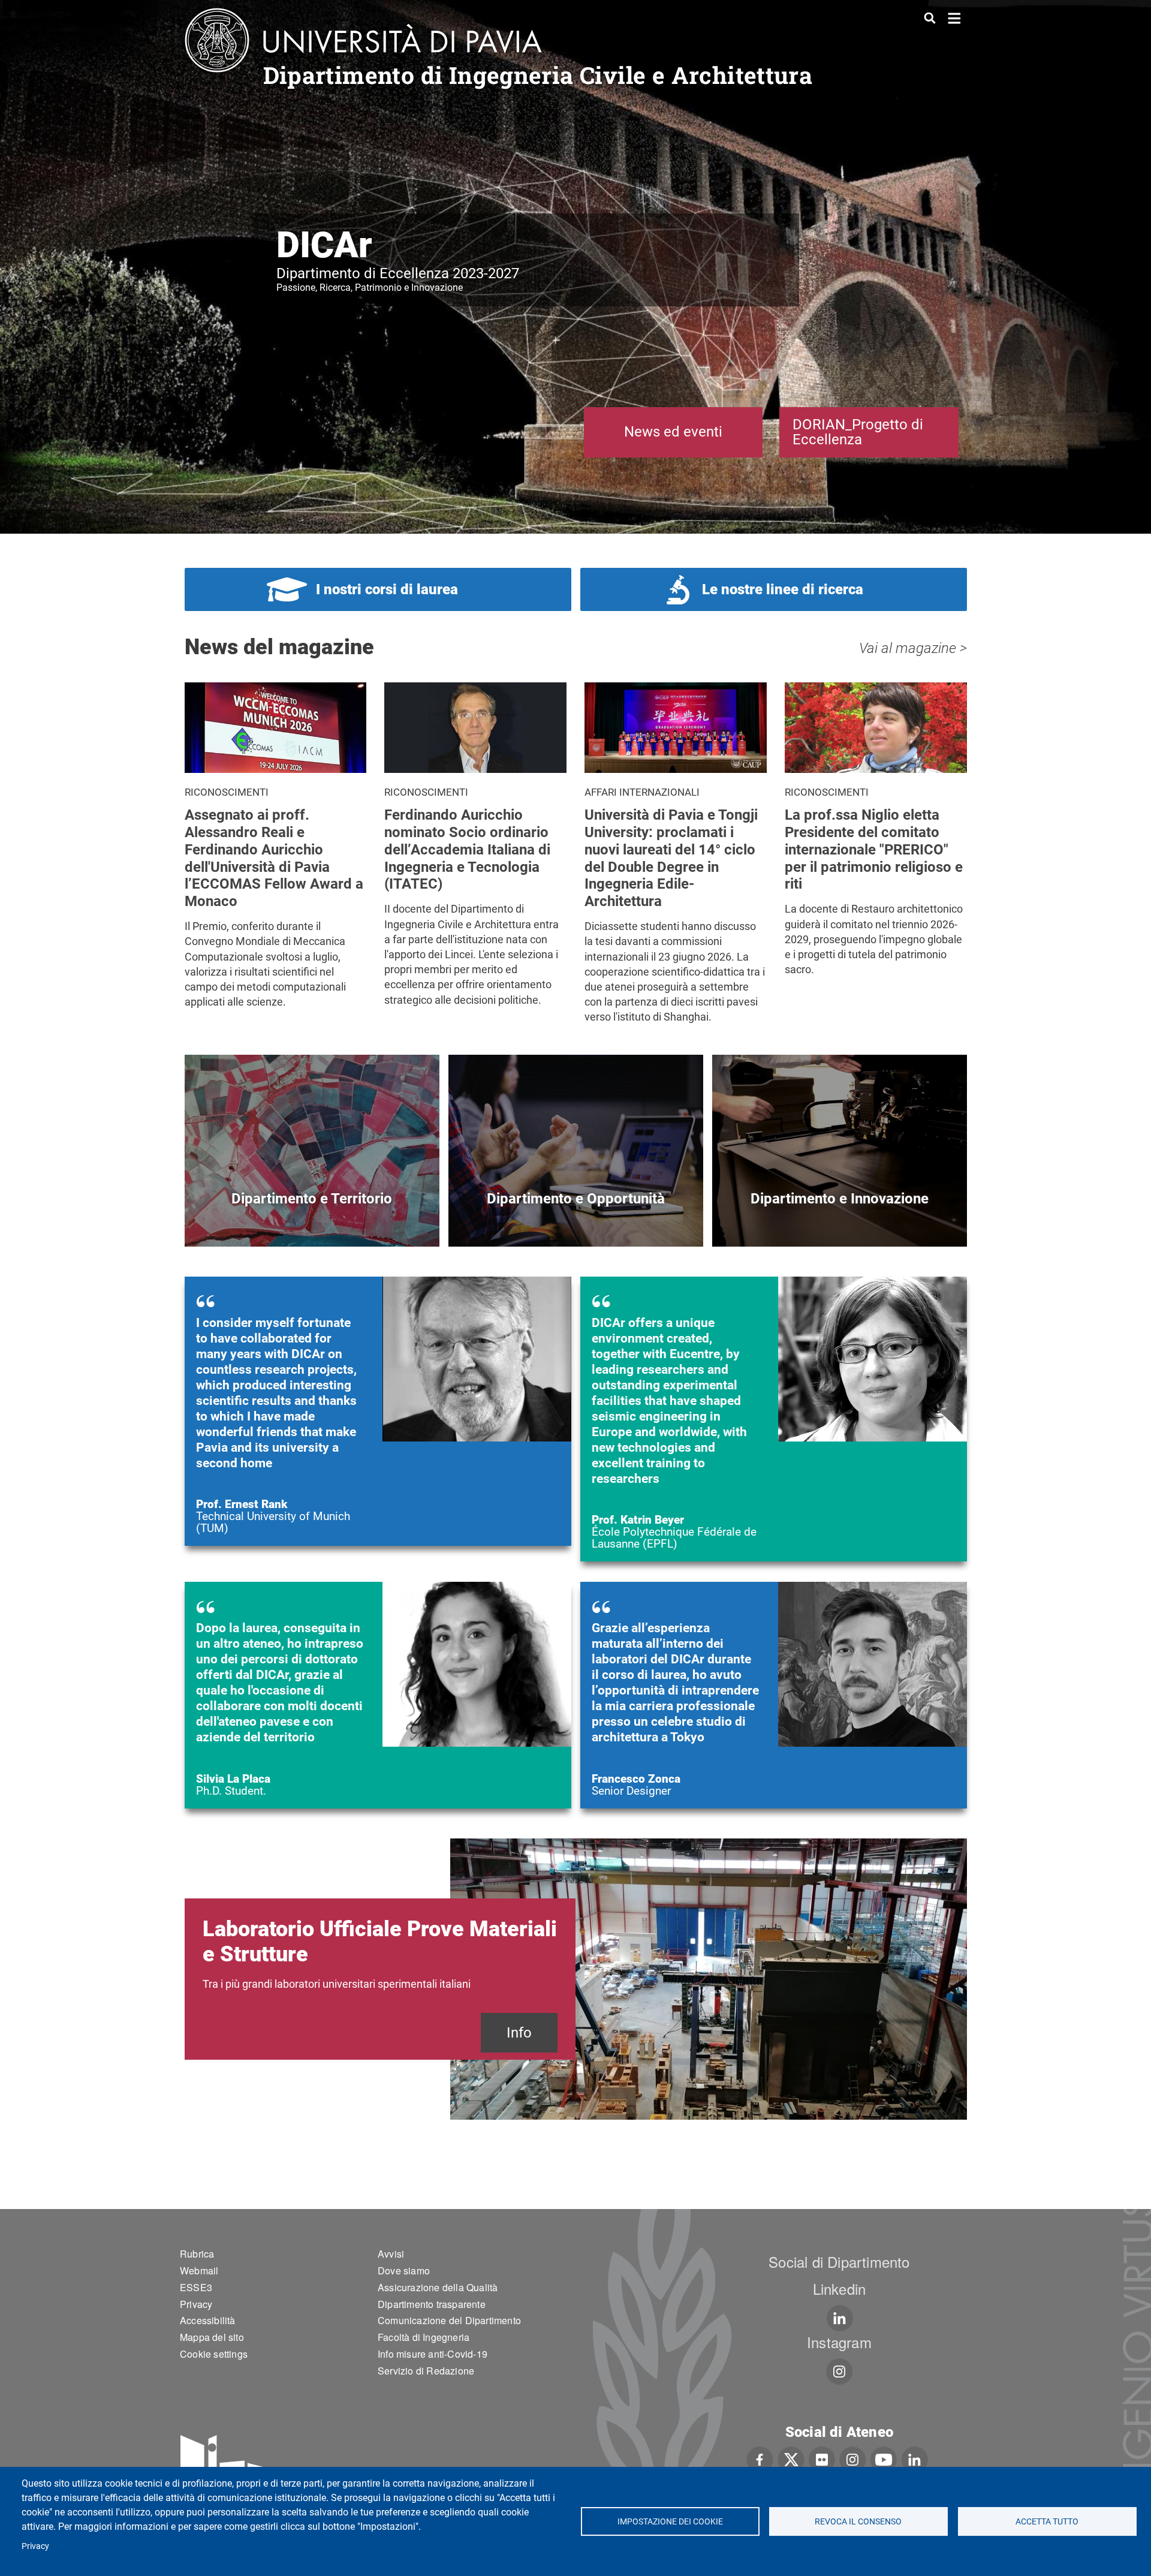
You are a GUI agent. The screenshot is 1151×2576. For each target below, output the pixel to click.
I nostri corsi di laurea (387, 589)
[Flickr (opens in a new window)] (822, 2458)
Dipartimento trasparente (432, 2304)
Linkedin (840, 2288)
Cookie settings (214, 2354)
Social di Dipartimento (839, 2261)
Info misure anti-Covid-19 (433, 2354)
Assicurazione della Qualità (438, 2287)
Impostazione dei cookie (670, 2521)
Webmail (199, 2270)
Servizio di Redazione (426, 2371)
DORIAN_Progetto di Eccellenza (858, 432)
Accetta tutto (1047, 2521)
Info (519, 2033)
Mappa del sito (212, 2337)
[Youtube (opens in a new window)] (884, 2458)
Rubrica (197, 2254)
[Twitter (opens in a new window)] (791, 2458)
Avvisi (391, 2254)
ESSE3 (196, 2287)
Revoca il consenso (859, 2521)
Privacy (35, 2546)
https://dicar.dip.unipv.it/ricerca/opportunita (576, 1219)
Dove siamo (404, 2270)
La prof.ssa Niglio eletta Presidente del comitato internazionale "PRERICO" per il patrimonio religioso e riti (874, 849)
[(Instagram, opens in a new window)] (840, 2372)
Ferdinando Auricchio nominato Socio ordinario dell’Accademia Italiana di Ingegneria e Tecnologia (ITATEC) (467, 849)
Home (955, 17)
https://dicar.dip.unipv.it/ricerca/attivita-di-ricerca (312, 1219)
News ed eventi (673, 432)
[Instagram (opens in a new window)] (853, 2458)
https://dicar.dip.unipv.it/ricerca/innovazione (840, 1219)
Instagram (839, 2342)
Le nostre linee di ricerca (783, 589)
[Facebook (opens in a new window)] (760, 2458)
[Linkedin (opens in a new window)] (840, 2318)
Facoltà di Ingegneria (424, 2337)
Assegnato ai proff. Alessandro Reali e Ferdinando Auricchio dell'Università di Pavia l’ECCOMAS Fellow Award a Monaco (274, 858)
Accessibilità (208, 2320)
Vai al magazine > (913, 648)
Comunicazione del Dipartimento (449, 2320)
